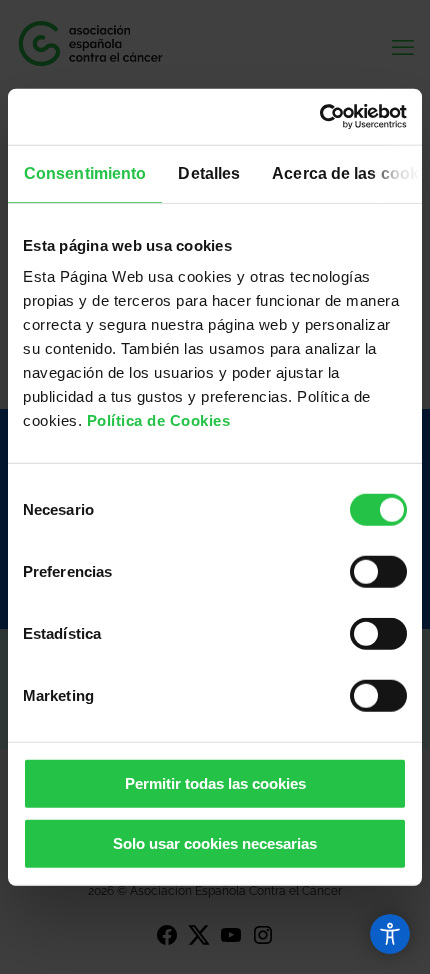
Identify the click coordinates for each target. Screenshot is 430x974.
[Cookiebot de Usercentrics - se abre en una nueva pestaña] (319, 117)
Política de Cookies (159, 420)
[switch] (378, 572)
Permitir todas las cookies (215, 783)
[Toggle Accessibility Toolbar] (390, 934)
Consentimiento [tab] (85, 172)
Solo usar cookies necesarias (215, 842)
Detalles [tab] (209, 172)
